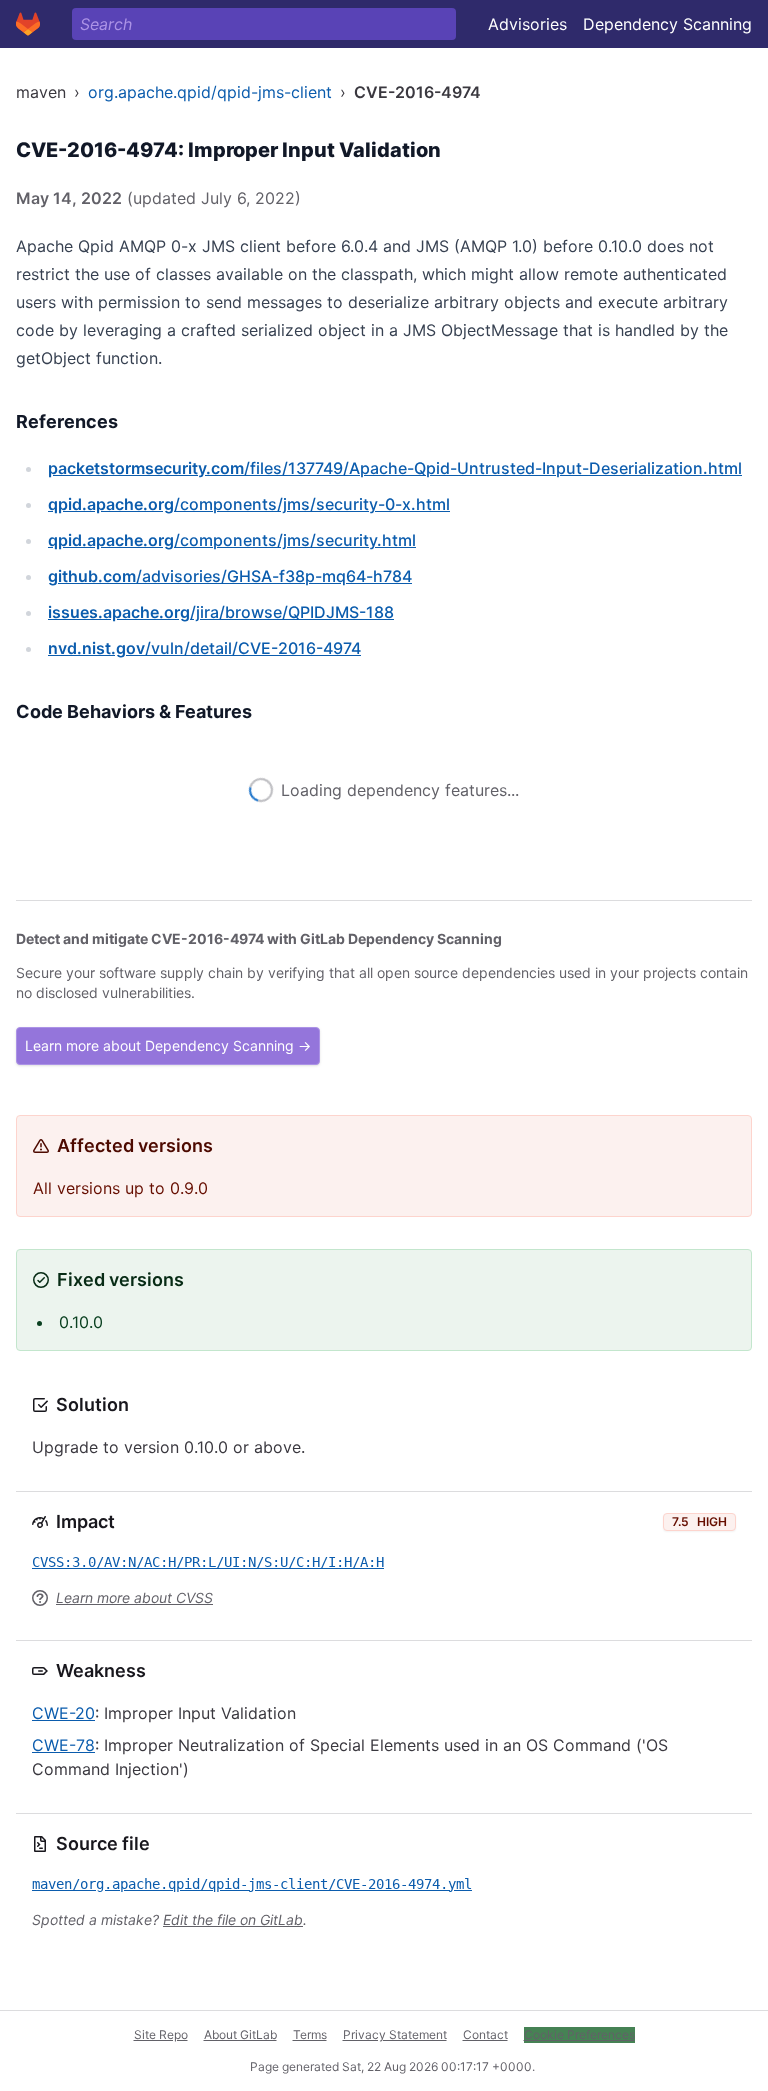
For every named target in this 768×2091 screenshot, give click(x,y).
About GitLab (240, 2034)
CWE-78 (63, 1745)
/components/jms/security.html (232, 540)
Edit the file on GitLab (233, 1919)
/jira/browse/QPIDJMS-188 (221, 612)
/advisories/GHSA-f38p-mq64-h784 (230, 576)
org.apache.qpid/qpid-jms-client (210, 92)
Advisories (527, 24)
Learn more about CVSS (134, 1597)
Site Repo (161, 2034)
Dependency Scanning (667, 24)
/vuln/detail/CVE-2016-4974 (204, 648)
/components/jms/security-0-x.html (249, 504)
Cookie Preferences (579, 2034)
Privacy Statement (395, 2034)
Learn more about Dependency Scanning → (168, 1045)
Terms (310, 2034)
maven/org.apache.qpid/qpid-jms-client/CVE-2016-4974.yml (252, 1884)
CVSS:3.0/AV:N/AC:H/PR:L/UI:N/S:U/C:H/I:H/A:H (208, 1562)
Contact (485, 2034)
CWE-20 (63, 1713)
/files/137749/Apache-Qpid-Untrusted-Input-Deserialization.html (395, 468)
